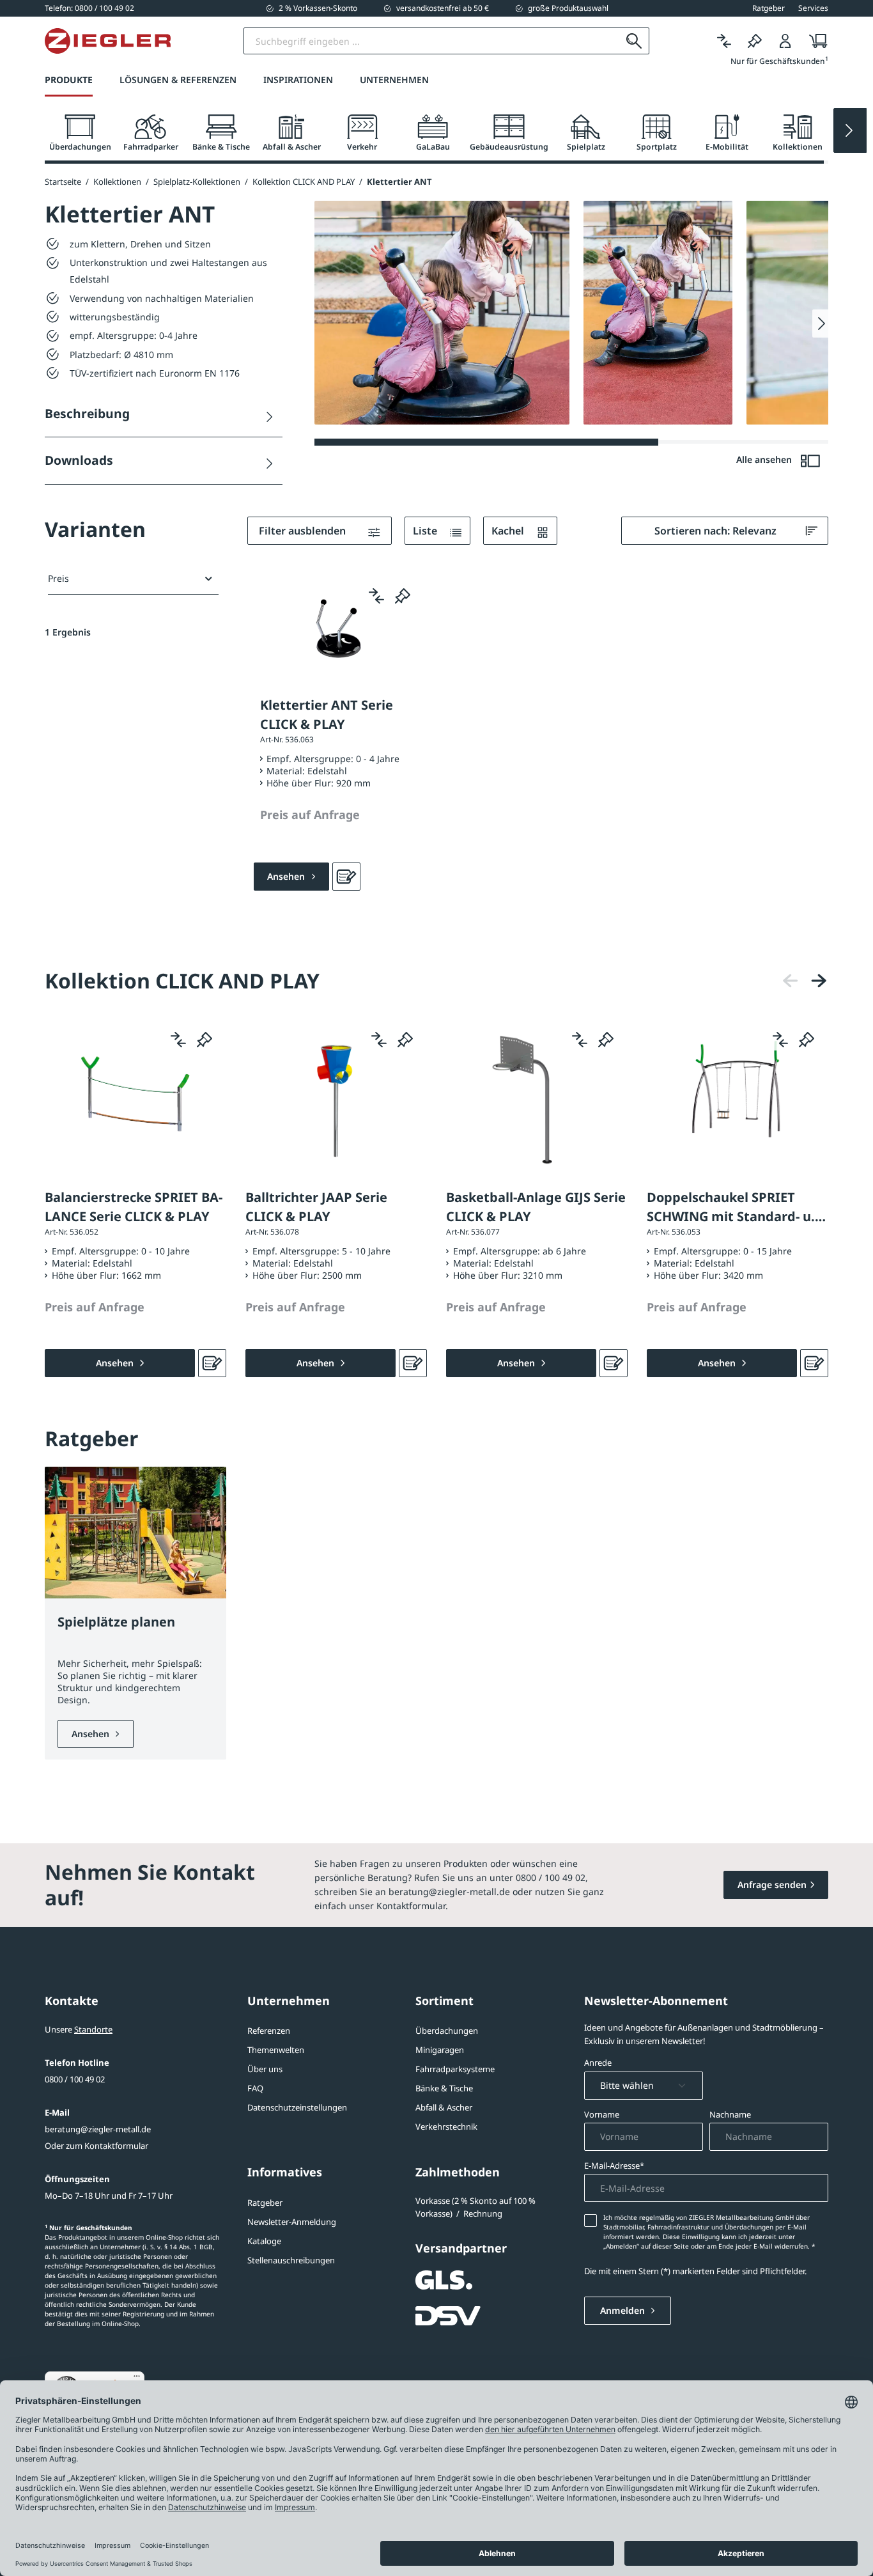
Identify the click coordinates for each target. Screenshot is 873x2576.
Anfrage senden (772, 1885)
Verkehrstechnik (446, 2127)
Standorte (93, 2029)
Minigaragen (440, 2050)
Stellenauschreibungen (291, 2260)
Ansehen (92, 1734)
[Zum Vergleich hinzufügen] (376, 595)
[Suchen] (634, 41)
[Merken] (755, 41)
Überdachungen (447, 2031)
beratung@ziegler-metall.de (98, 2129)
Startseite (63, 182)
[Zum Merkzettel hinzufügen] (403, 595)
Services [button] (813, 8)
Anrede (598, 2063)
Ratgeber (265, 2203)
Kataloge (264, 2241)
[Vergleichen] (724, 41)
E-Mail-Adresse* (614, 2166)
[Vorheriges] (791, 980)
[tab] (80, 133)
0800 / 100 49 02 (75, 2079)
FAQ (255, 2088)
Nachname (730, 2114)
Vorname (602, 2114)
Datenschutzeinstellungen (297, 2107)
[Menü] (137, 2379)
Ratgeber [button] (769, 8)
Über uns (265, 2069)
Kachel (509, 531)
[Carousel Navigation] (805, 980)
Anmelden (624, 2310)
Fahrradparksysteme (455, 2069)
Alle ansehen (765, 459)
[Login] (785, 41)
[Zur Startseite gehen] (108, 41)
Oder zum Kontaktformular (97, 2146)
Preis (58, 578)
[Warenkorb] (815, 41)
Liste (426, 531)
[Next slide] (850, 130)
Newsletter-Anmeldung (292, 2222)
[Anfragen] (346, 877)
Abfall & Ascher (444, 2107)
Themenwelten (276, 2050)
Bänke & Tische (444, 2088)
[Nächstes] (819, 980)
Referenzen (269, 2031)
